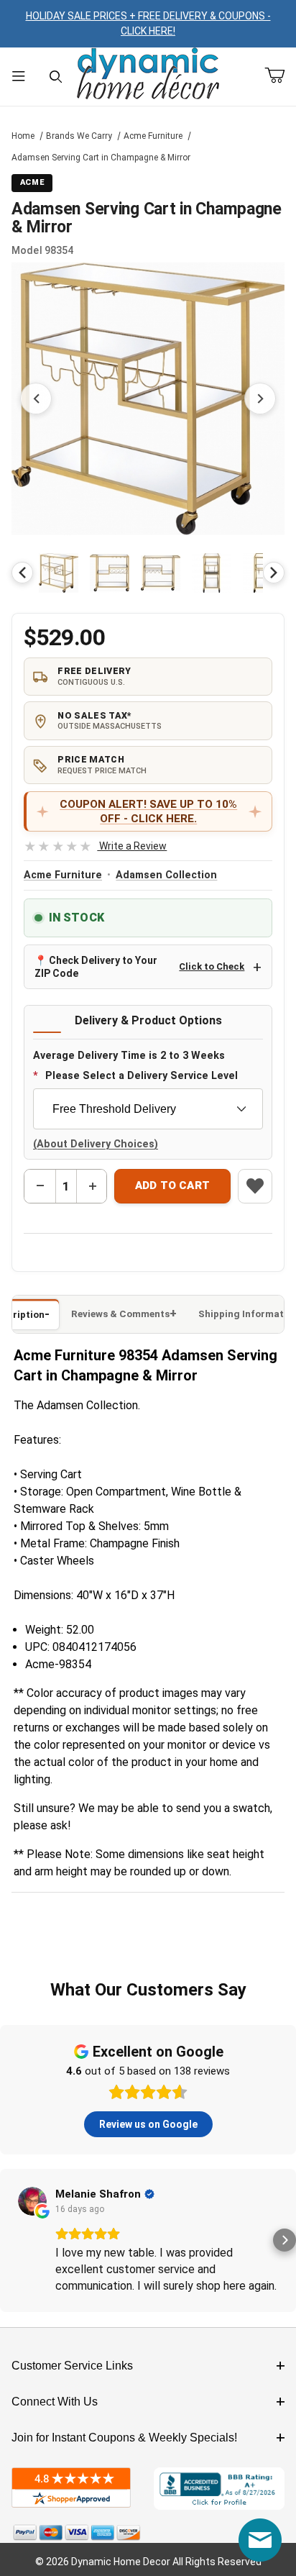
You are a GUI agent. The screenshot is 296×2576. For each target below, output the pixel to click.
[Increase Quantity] (92, 1186)
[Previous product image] (36, 399)
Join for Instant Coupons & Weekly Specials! (124, 2438)
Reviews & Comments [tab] (120, 1314)
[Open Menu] (19, 77)
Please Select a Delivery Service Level (142, 1076)
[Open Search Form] (56, 77)
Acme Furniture (153, 136)
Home (23, 136)
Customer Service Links (72, 2366)
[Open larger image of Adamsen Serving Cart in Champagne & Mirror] (148, 399)
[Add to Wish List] (255, 1186)
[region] (148, 573)
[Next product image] (260, 399)
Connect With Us (55, 2402)
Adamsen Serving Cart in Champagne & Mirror (101, 158)
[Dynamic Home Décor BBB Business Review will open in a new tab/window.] (219, 2489)
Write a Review (95, 846)
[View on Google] (32, 2201)
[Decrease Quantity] (40, 1186)
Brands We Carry (79, 136)
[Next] (274, 573)
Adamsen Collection (166, 875)
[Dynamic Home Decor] (148, 74)
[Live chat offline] (260, 2540)
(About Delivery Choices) (96, 1144)
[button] (59, 573)
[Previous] (22, 573)
